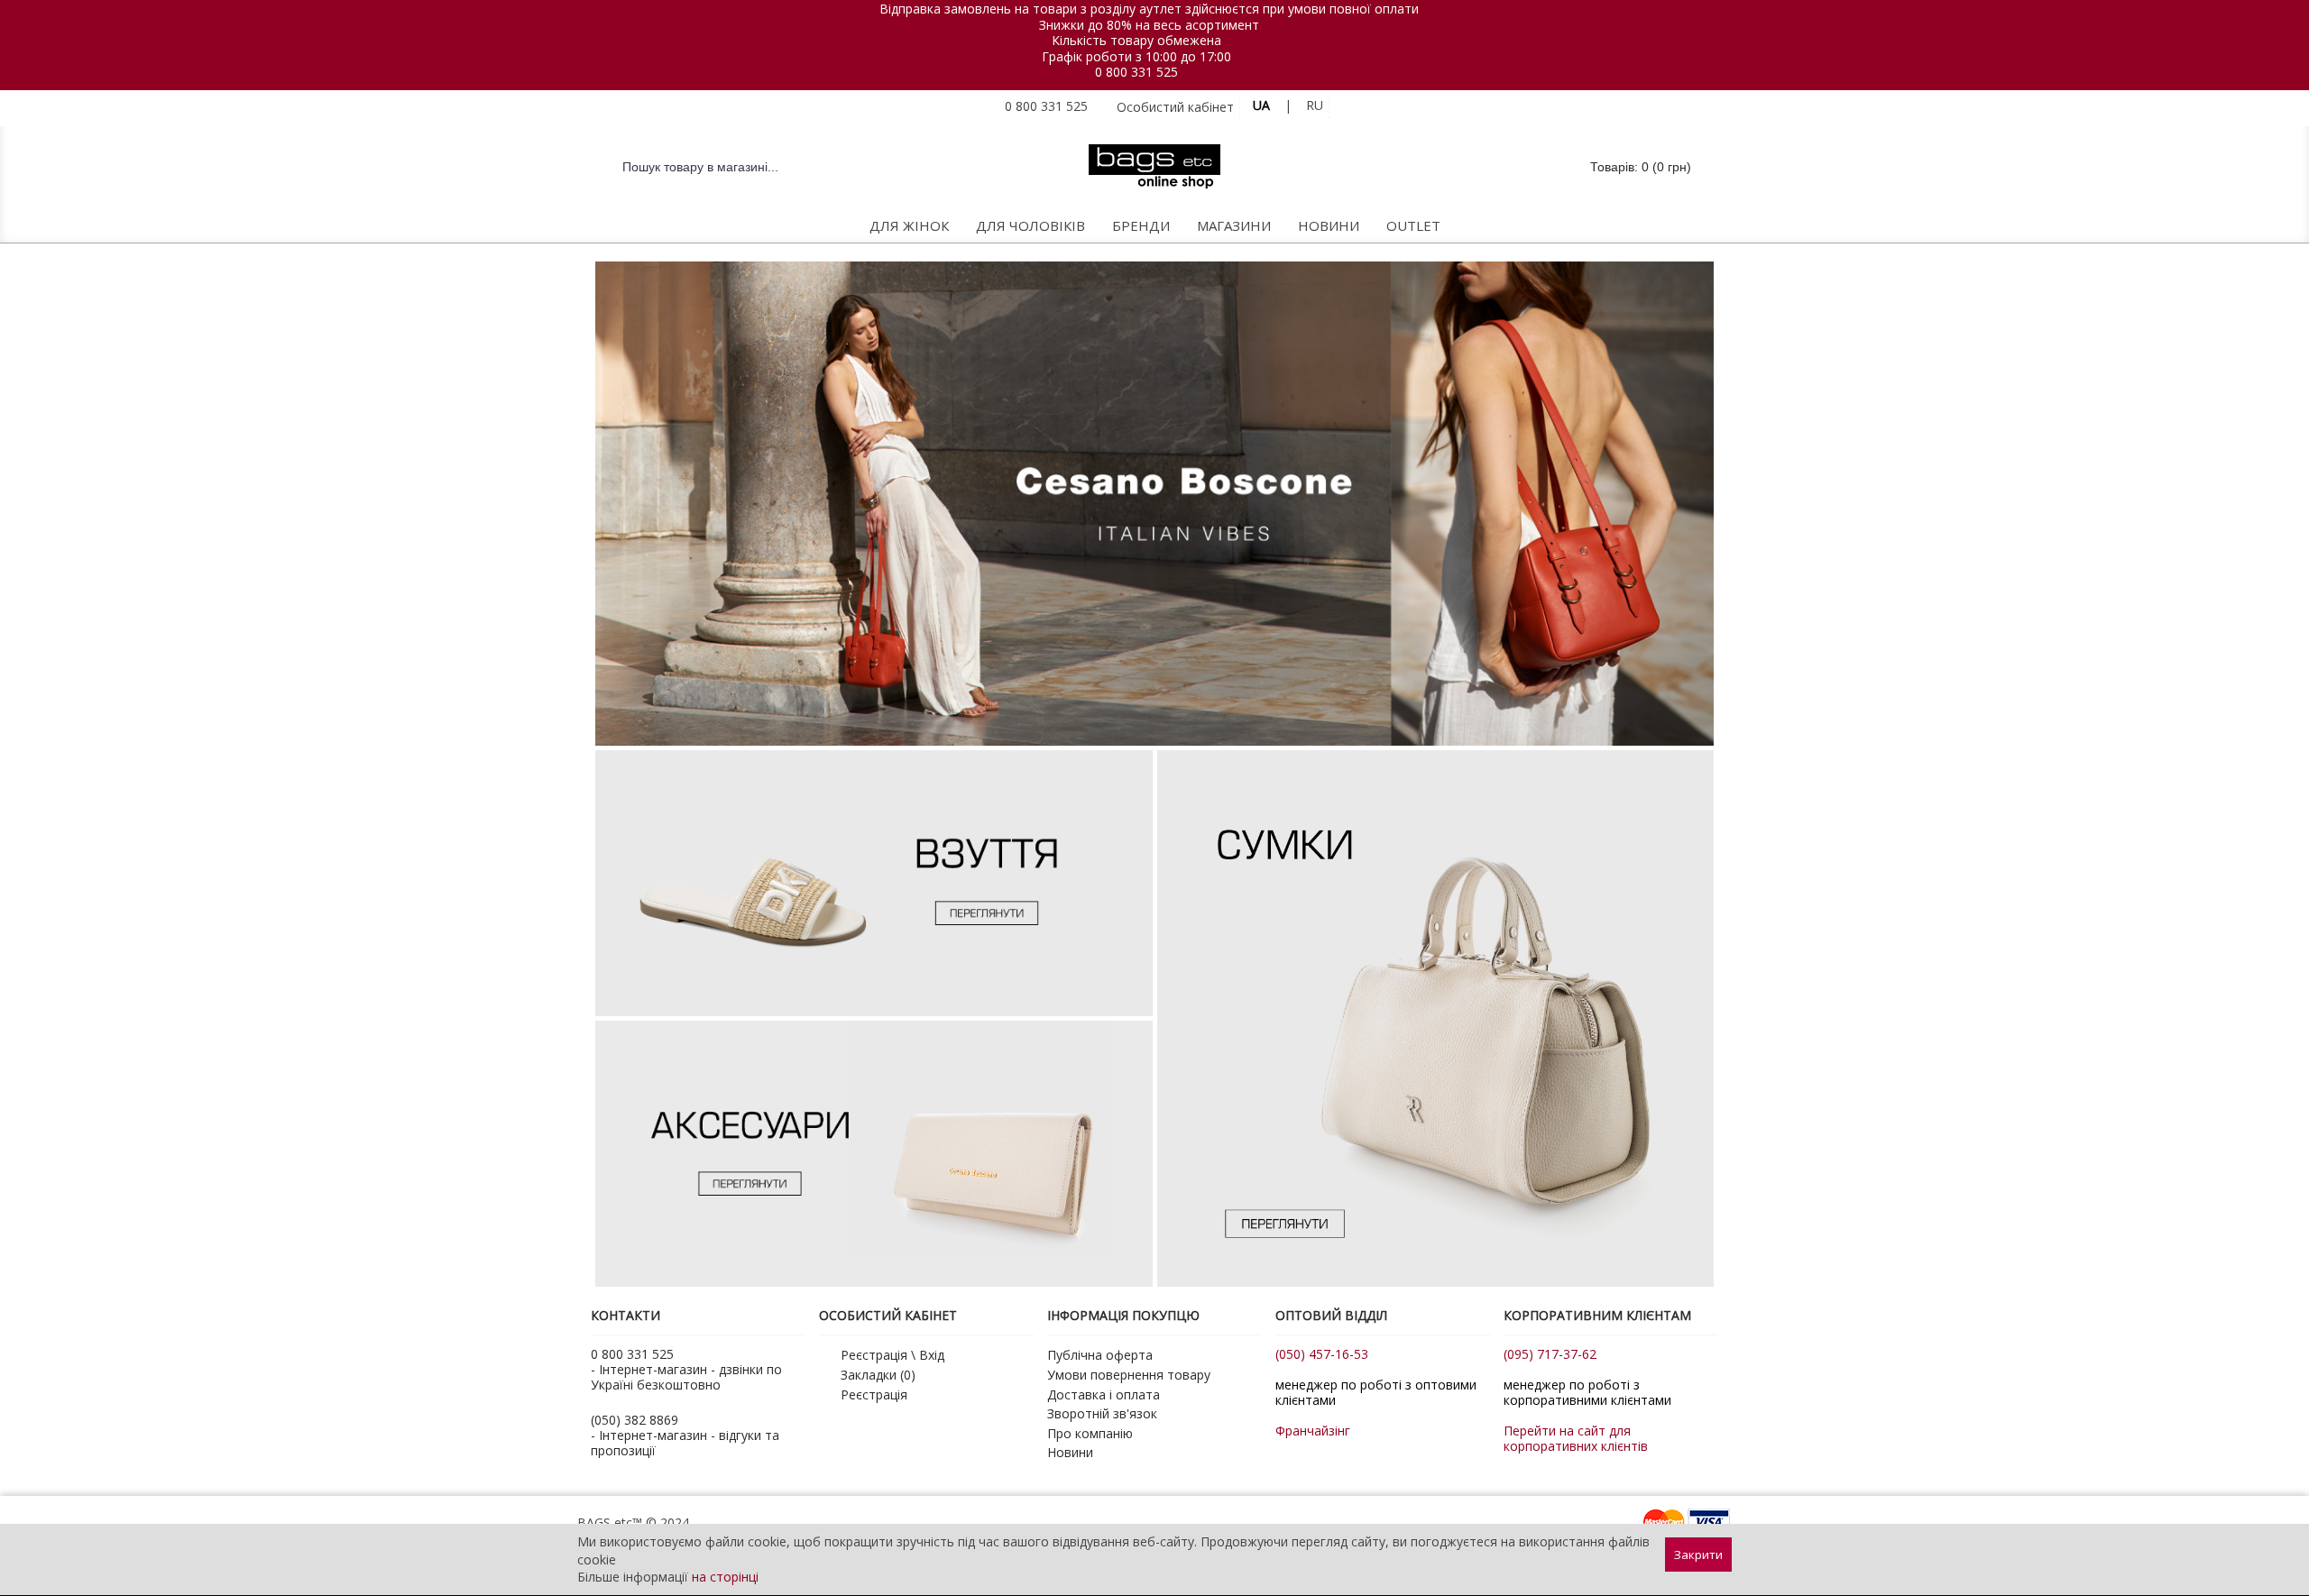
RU (1315, 105)
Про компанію (1090, 1433)
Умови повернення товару (1129, 1375)
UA (1261, 105)
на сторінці (725, 1577)
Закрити (1698, 1555)
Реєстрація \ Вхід (892, 1355)
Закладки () (878, 1375)
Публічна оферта (1100, 1355)
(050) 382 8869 (635, 1420)
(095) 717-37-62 (1550, 1354)
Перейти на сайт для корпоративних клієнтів (1576, 1438)
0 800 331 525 (1136, 72)
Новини (1070, 1452)
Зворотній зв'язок (1102, 1413)
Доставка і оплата (1104, 1394)
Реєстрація (874, 1394)
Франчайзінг (1313, 1431)
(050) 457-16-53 (1322, 1354)
